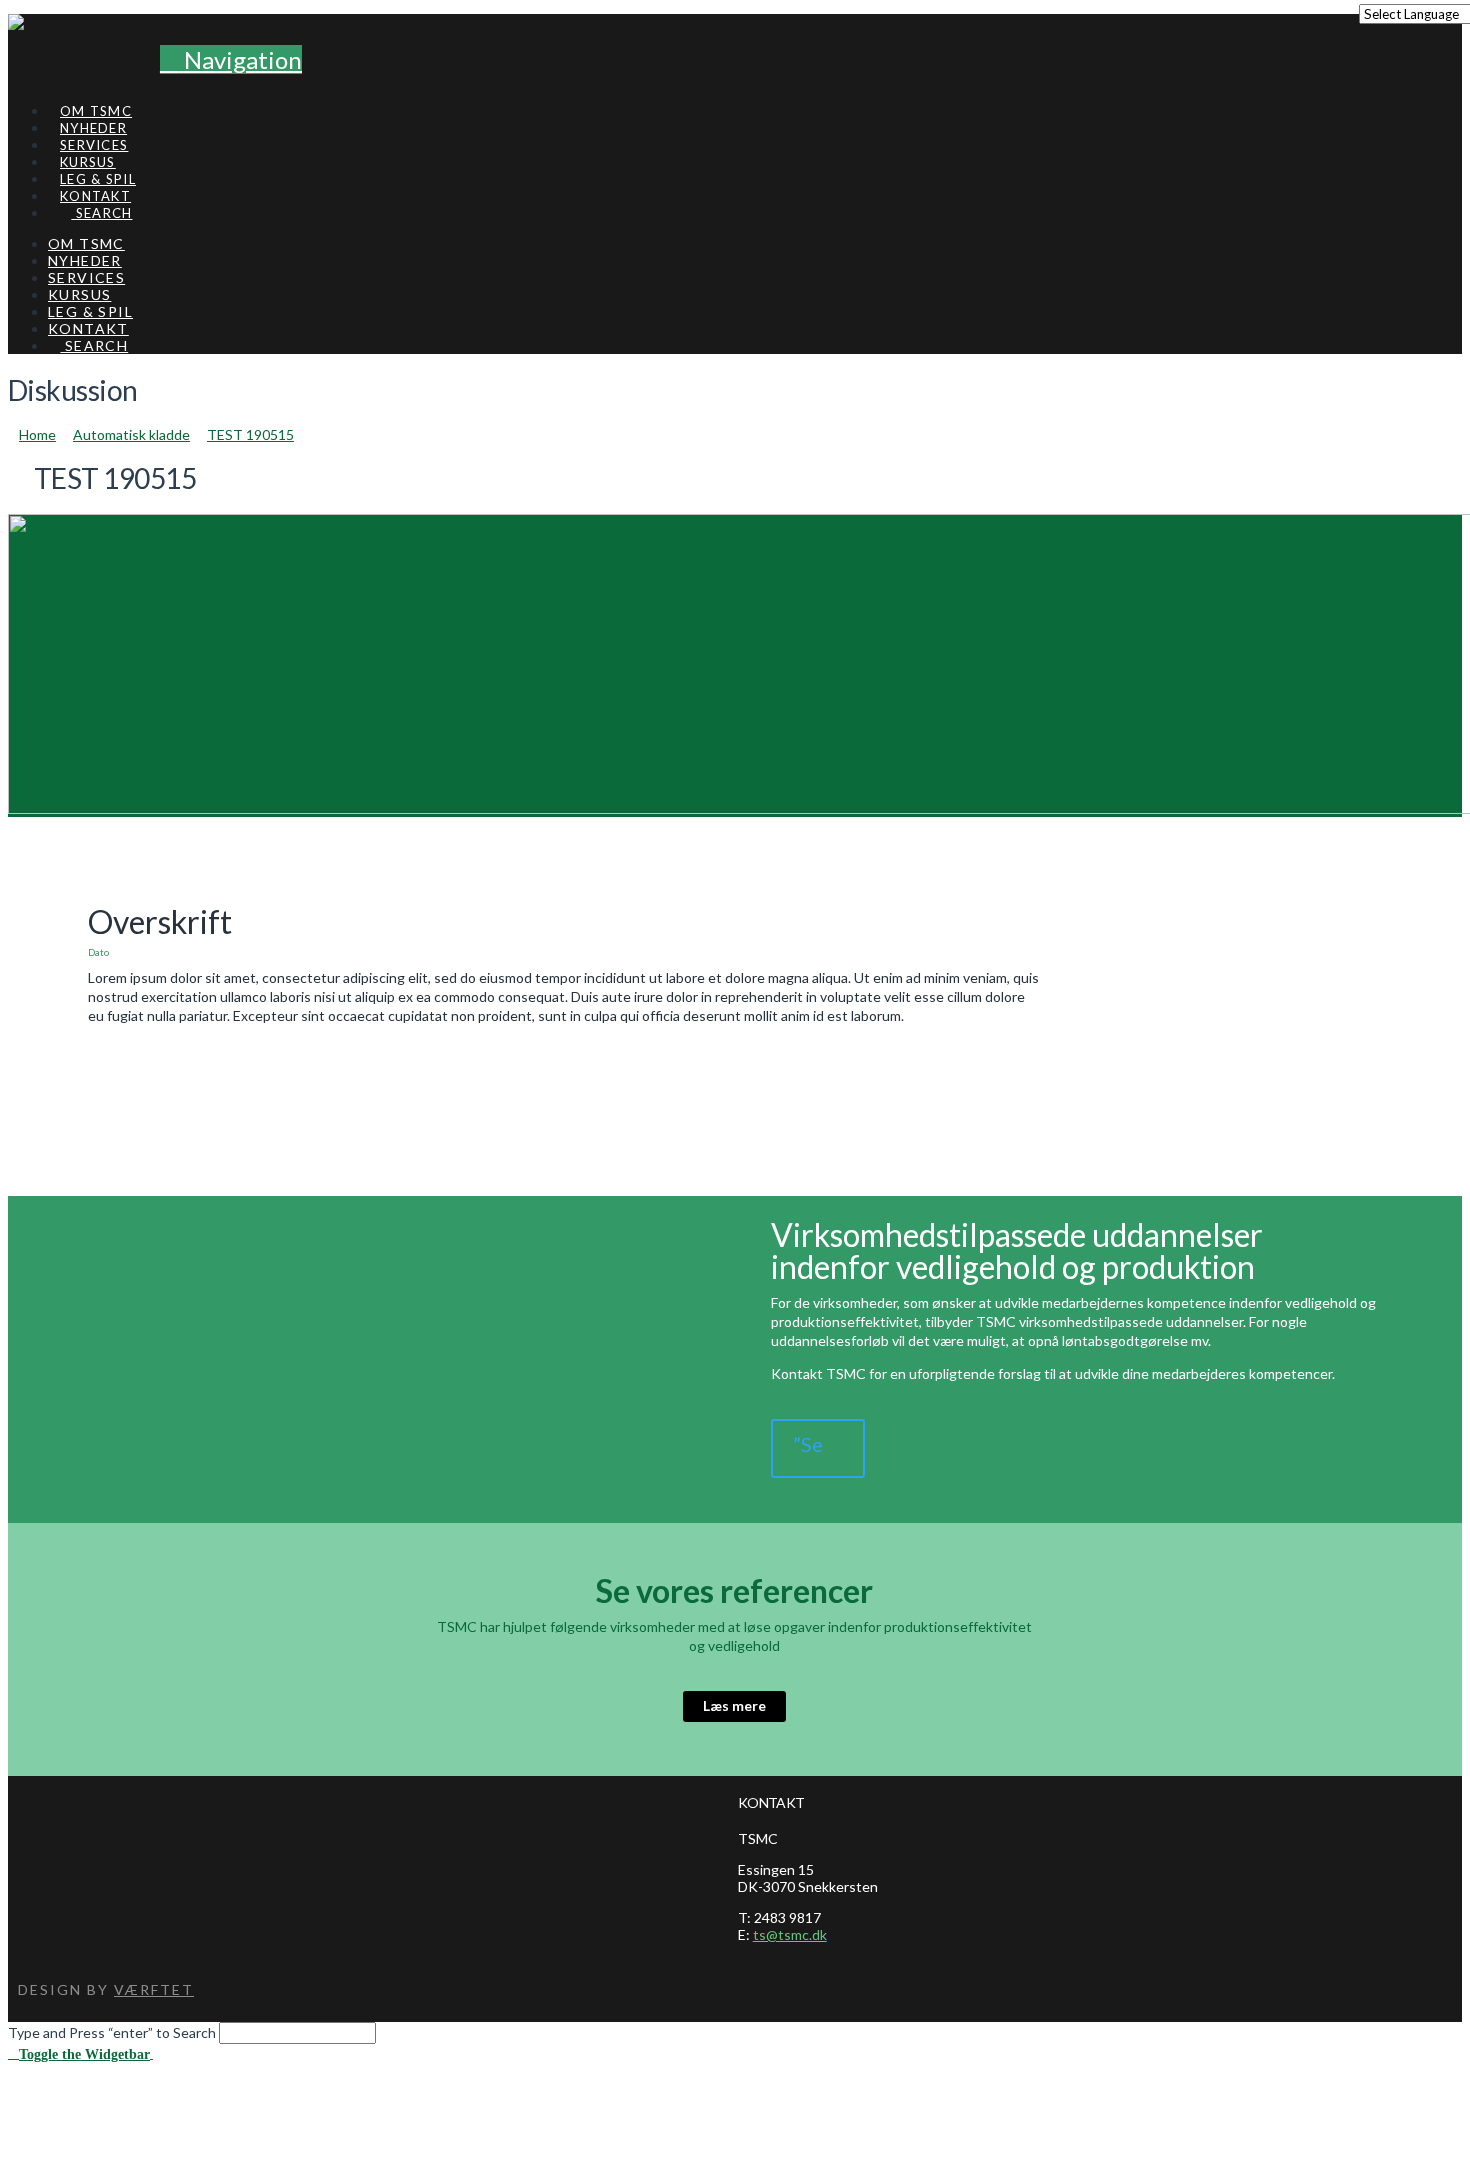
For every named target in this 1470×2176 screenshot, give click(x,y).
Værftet (154, 1989)
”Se (808, 1444)
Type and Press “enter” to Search (112, 2032)
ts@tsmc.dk (790, 1934)
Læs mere (734, 1705)
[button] (231, 59)
